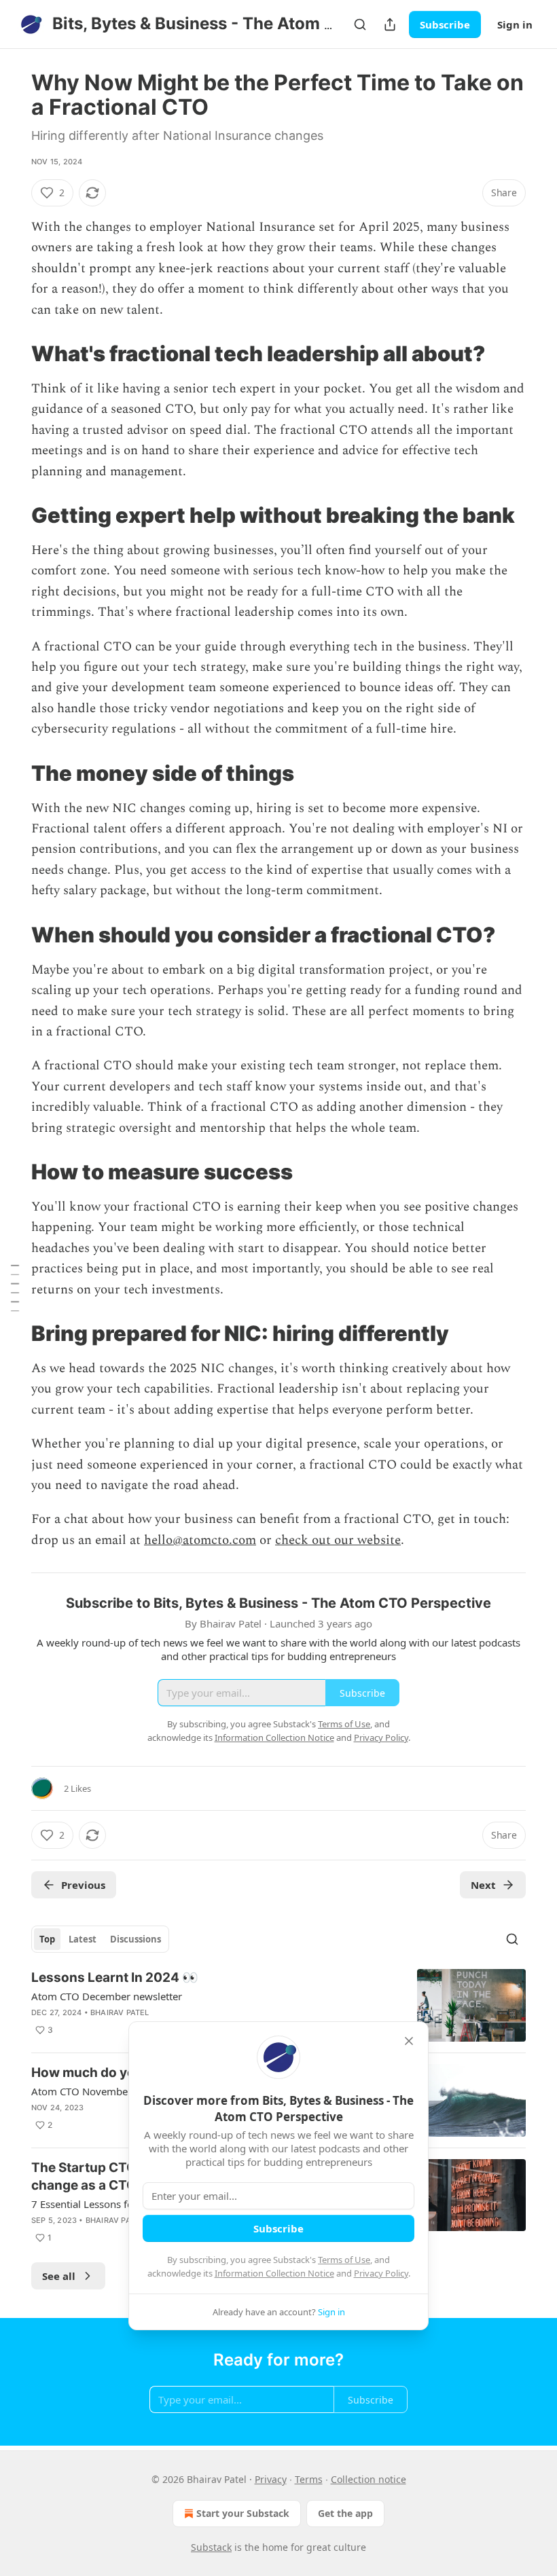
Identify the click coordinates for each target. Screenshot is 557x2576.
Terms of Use (344, 2260)
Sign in (515, 24)
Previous (83, 1885)
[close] (409, 2041)
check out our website (338, 1540)
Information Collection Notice (274, 2273)
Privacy (271, 2479)
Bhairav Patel (120, 2012)
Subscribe (445, 24)
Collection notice (369, 2479)
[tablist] (100, 1939)
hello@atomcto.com (200, 1540)
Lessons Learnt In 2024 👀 (115, 1977)
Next (483, 1885)
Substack (211, 2547)
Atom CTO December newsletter (107, 1996)
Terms (309, 2479)
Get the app (345, 2513)
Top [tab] (47, 1939)
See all (59, 2276)
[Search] (360, 24)
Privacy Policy (381, 2273)
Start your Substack (243, 2513)
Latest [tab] (83, 1939)
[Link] (12, 354)
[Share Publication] (390, 24)
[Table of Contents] (15, 1288)
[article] (278, 2005)
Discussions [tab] (136, 1939)
